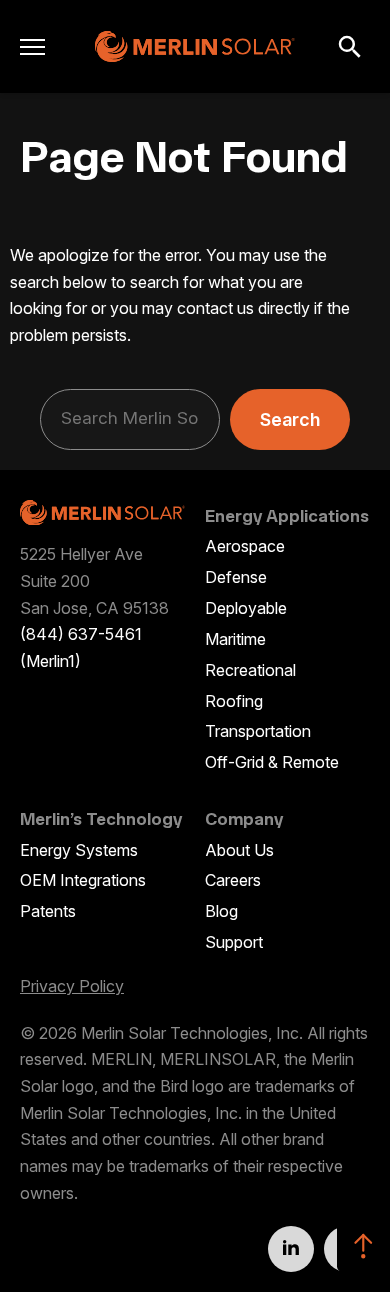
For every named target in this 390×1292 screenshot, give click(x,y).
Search (290, 419)
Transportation (258, 731)
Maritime (235, 639)
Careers (233, 880)
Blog (221, 911)
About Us (239, 850)
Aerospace (245, 546)
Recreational (250, 670)
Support (234, 942)
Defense (236, 577)
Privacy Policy (72, 986)
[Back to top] (363, 1246)
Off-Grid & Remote (272, 762)
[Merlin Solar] (195, 46)
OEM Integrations (83, 880)
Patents (48, 911)
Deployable (246, 608)
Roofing (234, 701)
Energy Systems (79, 850)
